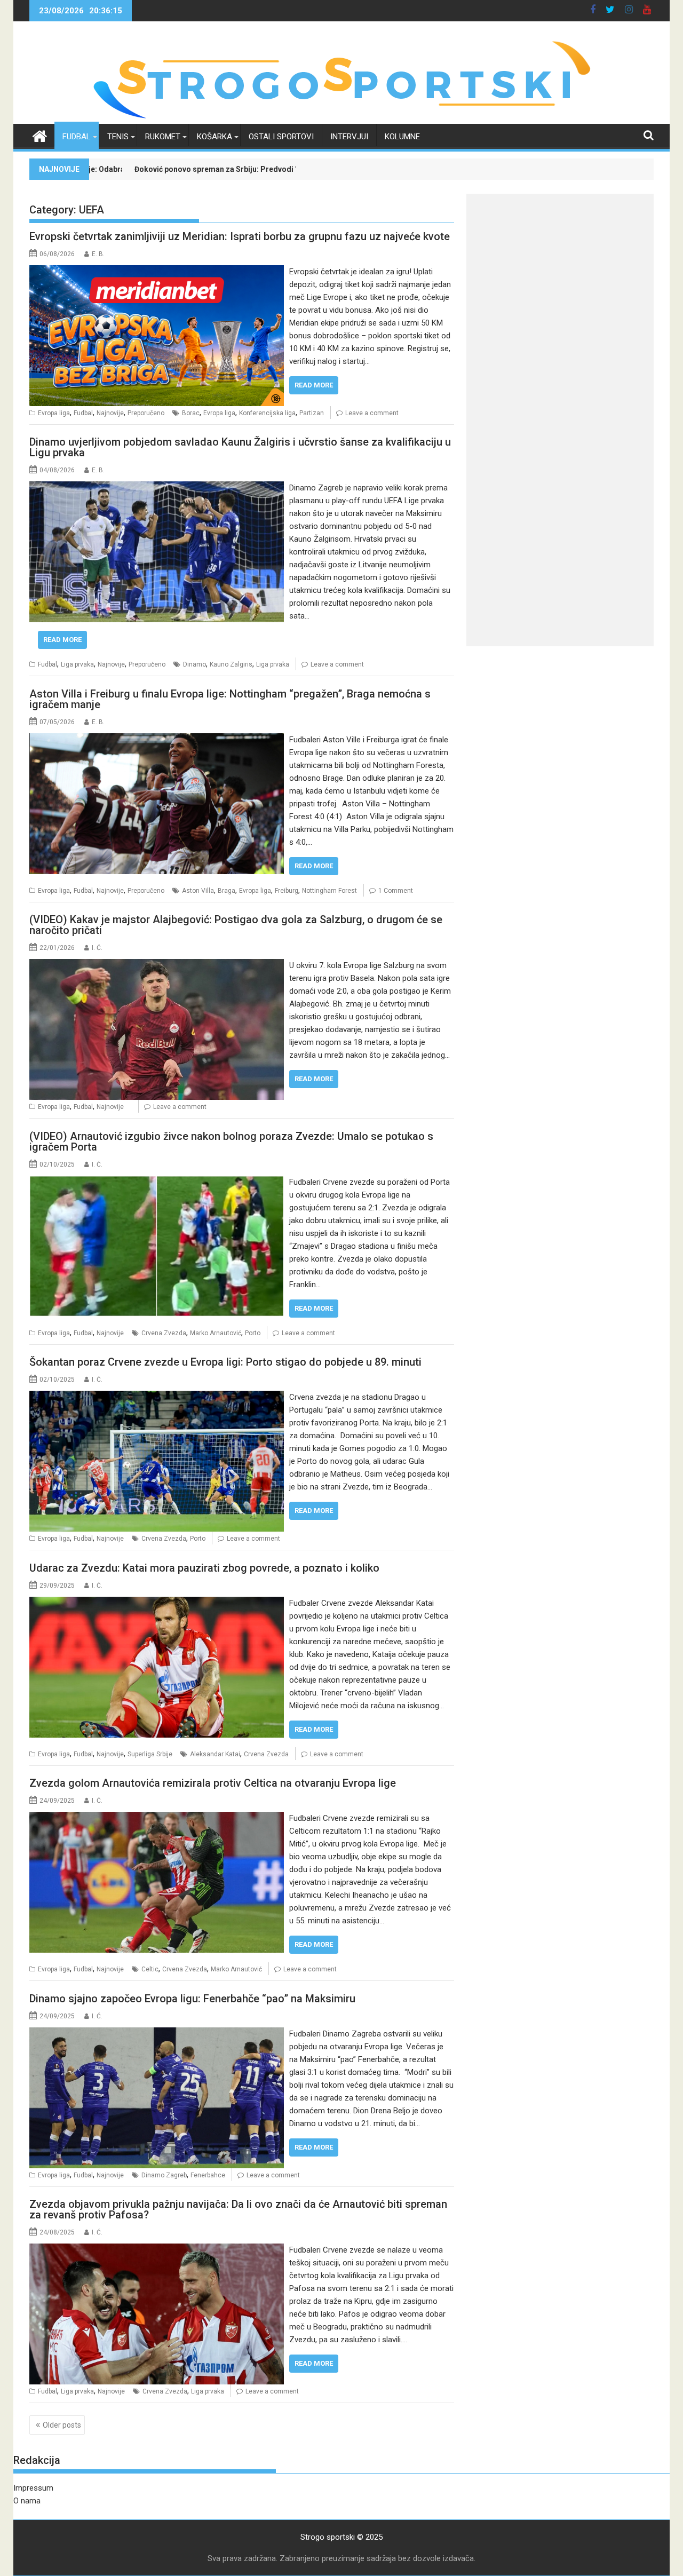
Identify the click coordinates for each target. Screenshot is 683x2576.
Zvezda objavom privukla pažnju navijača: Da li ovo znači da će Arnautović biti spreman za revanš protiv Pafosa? (238, 2209)
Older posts (62, 2425)
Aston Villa (198, 891)
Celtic (150, 1969)
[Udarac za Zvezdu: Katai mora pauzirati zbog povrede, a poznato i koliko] (157, 1603)
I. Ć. (97, 948)
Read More (314, 385)
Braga (227, 891)
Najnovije (110, 413)
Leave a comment (372, 413)
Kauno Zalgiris (231, 664)
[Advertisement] (560, 268)
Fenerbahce (208, 2175)
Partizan (312, 413)
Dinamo (194, 664)
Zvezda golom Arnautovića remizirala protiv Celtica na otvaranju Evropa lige (213, 1783)
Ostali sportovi (281, 137)
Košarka (215, 137)
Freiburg (287, 891)
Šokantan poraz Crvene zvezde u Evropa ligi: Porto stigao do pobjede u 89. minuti (225, 1362)
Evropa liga (54, 413)
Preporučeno (146, 413)
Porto (253, 1333)
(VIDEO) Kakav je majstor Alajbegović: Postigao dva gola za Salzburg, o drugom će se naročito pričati (236, 925)
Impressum (33, 2488)
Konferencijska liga (267, 413)
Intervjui (349, 137)
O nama (27, 2501)
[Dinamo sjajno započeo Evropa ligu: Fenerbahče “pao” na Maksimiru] (157, 2034)
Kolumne (402, 137)
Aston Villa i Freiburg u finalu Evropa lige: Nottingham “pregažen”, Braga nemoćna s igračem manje (230, 699)
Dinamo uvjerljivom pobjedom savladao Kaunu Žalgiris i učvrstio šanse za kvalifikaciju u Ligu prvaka (240, 447)
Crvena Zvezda (164, 1333)
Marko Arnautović (216, 1333)
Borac (191, 413)
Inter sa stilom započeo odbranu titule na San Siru (278, 169)
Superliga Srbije (150, 1754)
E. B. (98, 254)
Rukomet (163, 137)
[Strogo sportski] (342, 117)
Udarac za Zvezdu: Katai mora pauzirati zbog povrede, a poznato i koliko (204, 1568)
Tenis (118, 137)
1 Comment (396, 891)
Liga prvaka (77, 664)
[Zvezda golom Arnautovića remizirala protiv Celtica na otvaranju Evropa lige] (157, 1818)
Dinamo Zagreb (164, 2175)
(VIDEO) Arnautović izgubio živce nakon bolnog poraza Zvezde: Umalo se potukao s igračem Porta (231, 1142)
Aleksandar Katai (215, 1754)
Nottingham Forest (329, 891)
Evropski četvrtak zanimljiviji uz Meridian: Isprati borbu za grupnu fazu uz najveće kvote (240, 236)
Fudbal (77, 137)
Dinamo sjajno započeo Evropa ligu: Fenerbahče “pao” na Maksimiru (192, 1999)
